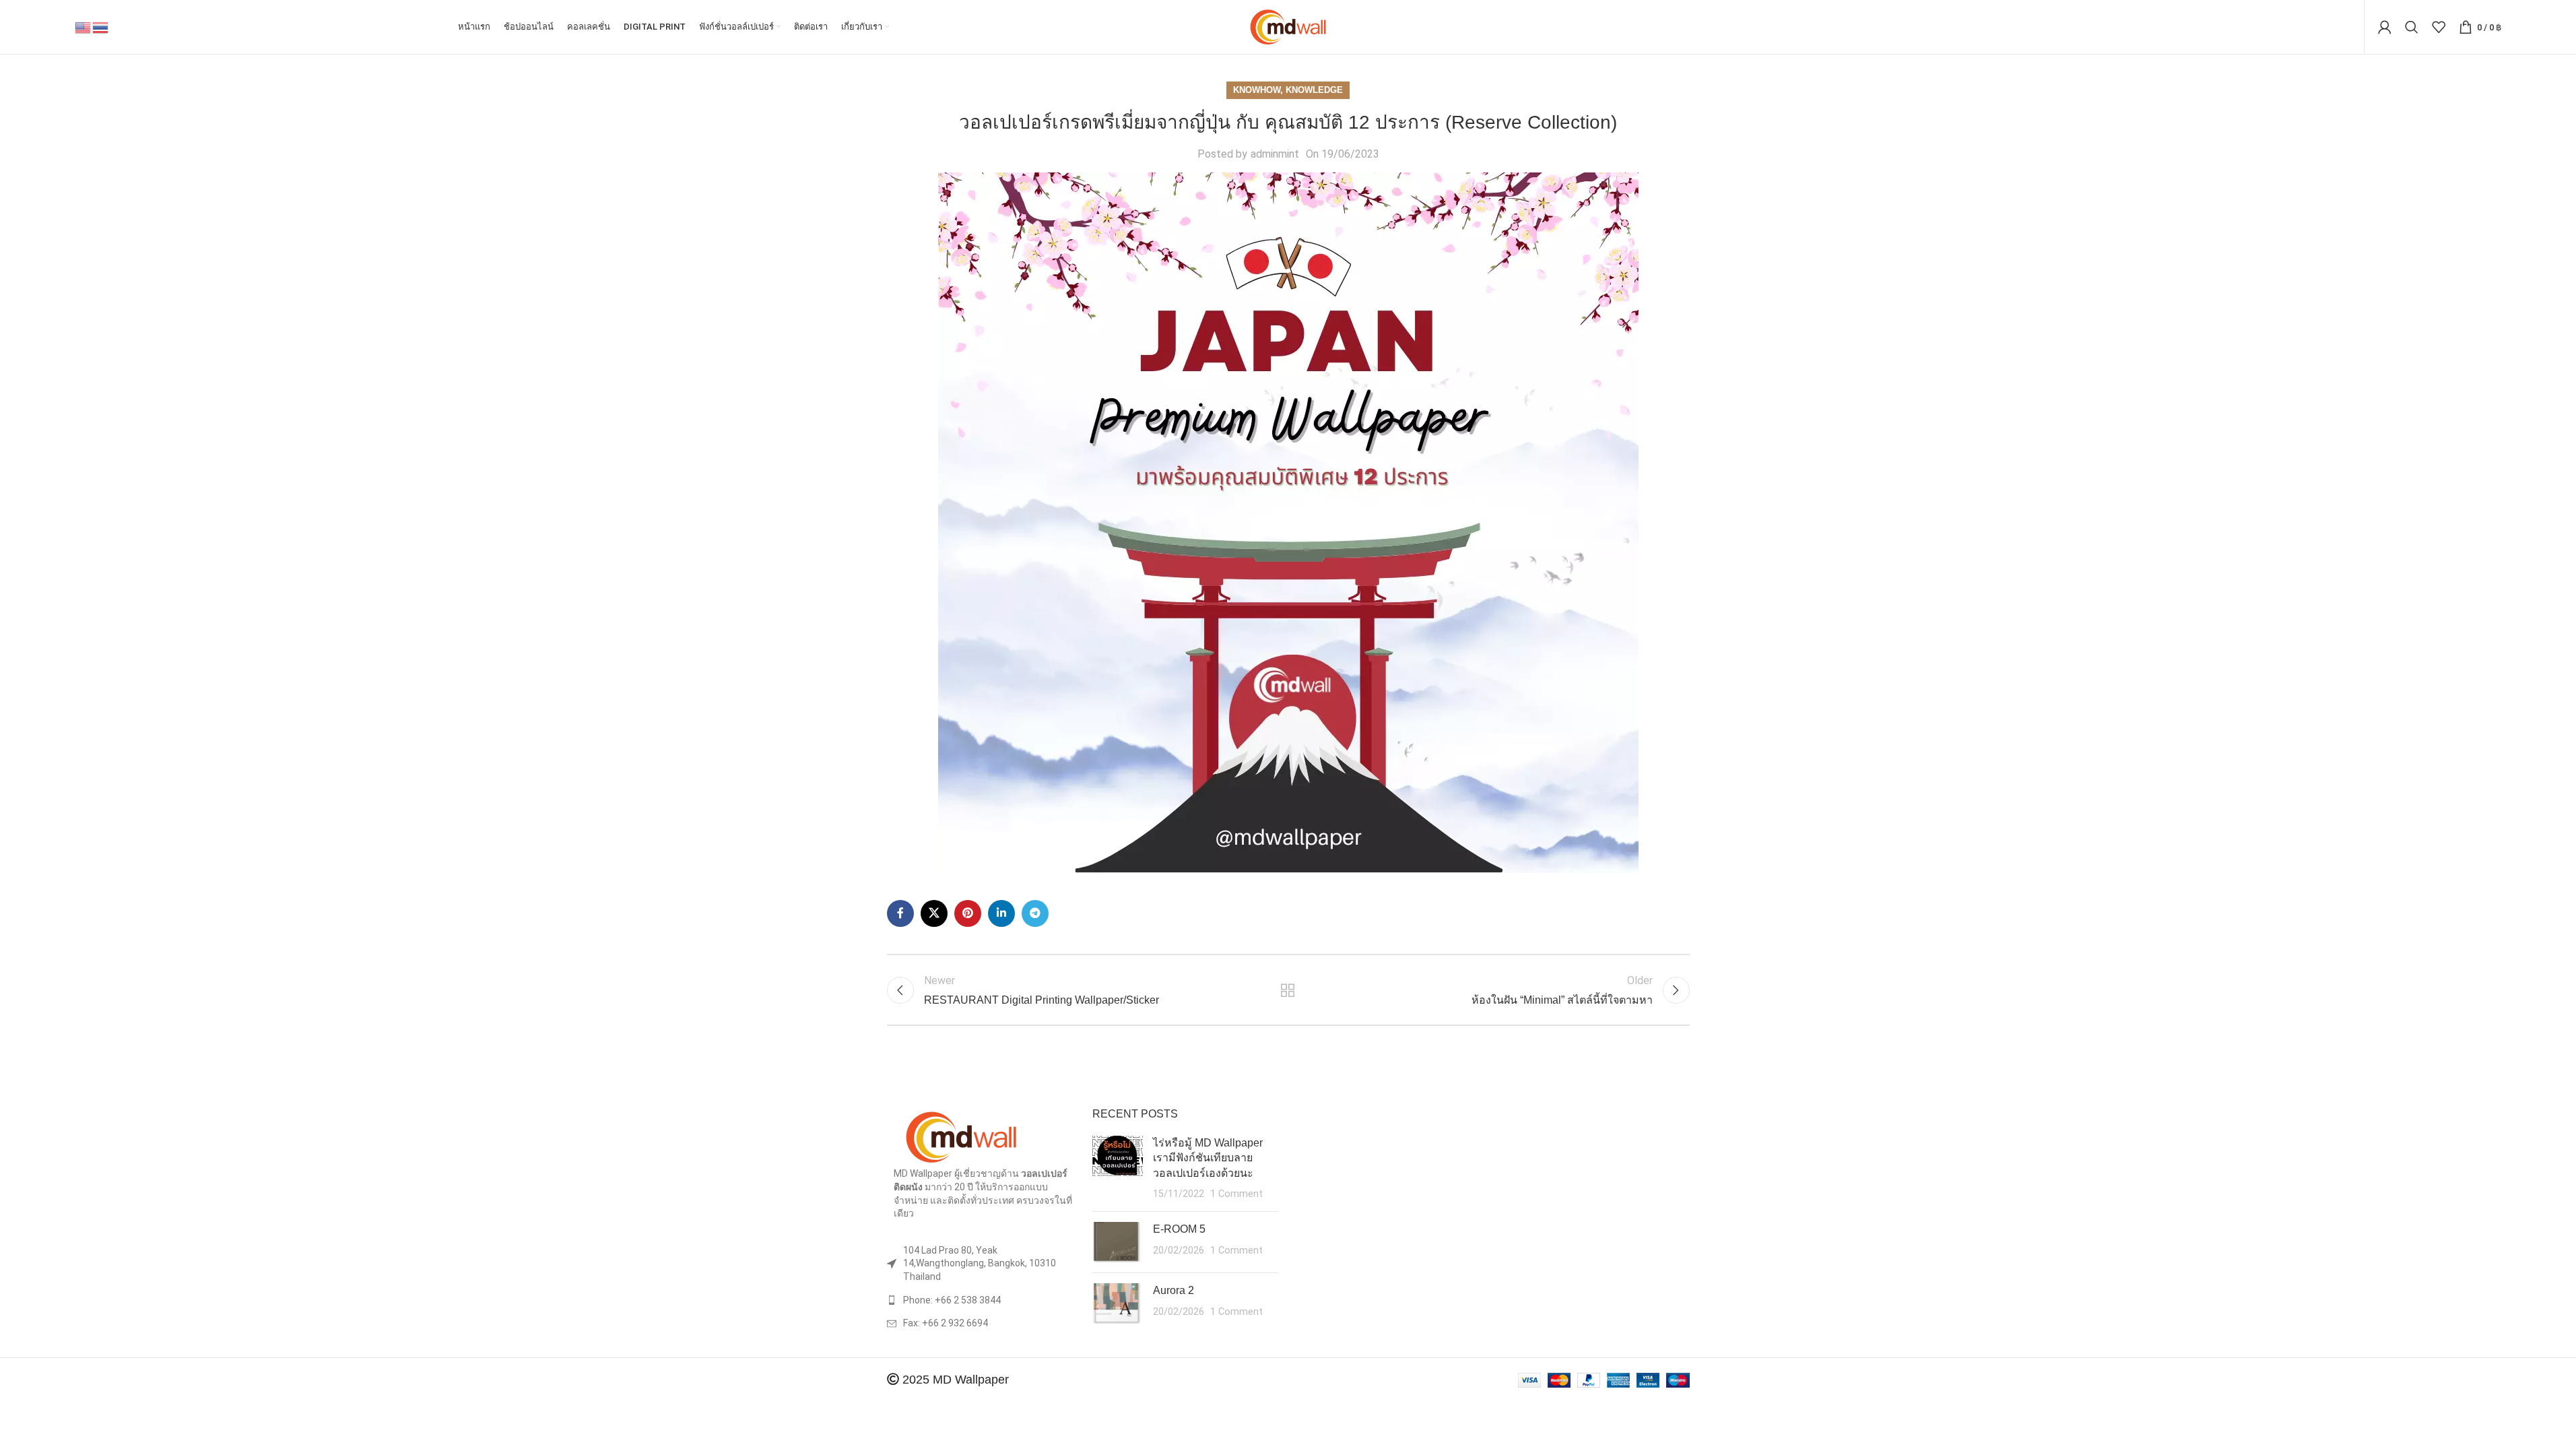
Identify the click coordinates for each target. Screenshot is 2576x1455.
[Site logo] (1288, 26)
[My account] (2385, 27)
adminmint (1275, 154)
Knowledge (1314, 90)
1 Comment (1236, 1194)
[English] (84, 27)
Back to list (1288, 990)
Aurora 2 (1174, 1290)
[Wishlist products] (2439, 27)
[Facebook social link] (900, 913)
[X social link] (934, 913)
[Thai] (101, 27)
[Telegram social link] (1035, 913)
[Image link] (961, 1137)
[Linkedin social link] (1001, 913)
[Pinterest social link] (968, 913)
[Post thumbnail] (1118, 1169)
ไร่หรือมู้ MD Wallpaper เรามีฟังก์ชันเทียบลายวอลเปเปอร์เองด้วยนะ (1208, 1158)
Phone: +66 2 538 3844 (952, 1300)
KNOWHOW (1257, 90)
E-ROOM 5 (1179, 1229)
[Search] (2412, 27)
